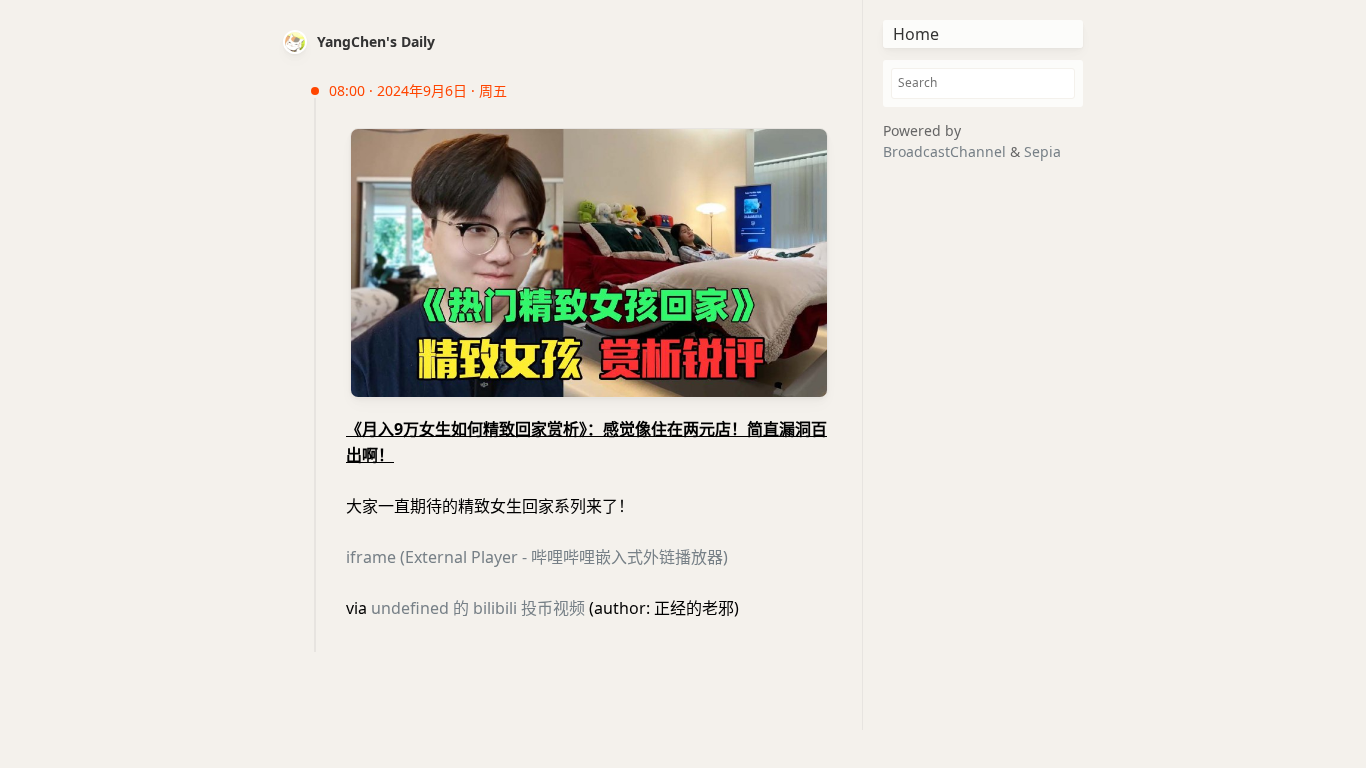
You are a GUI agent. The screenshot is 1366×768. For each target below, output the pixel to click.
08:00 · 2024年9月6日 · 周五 (418, 90)
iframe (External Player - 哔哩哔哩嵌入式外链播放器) (537, 557)
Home (916, 34)
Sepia (1042, 151)
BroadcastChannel (946, 151)
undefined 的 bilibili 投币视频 (478, 608)
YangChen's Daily (376, 41)
